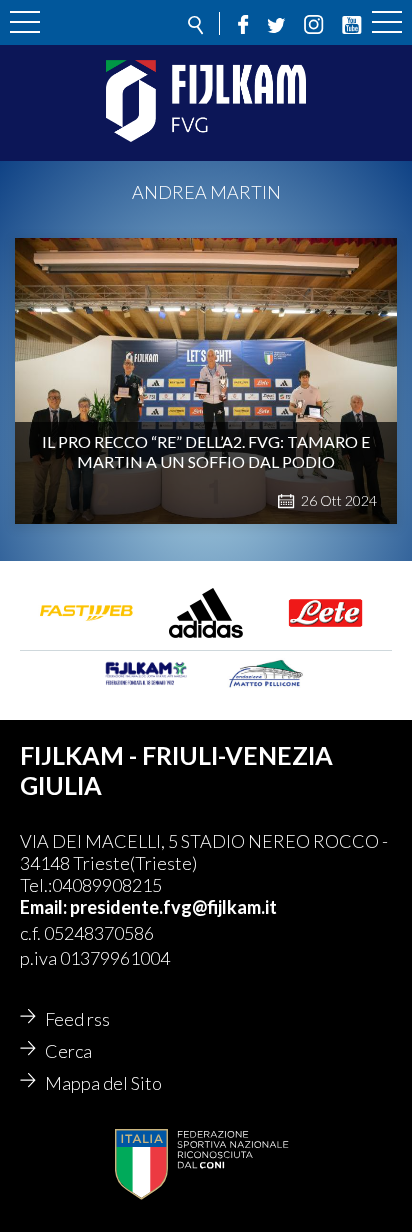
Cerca (68, 1051)
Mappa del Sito (103, 1083)
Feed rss (77, 1019)
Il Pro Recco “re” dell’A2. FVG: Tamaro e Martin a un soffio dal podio (206, 451)
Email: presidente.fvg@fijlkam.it (148, 907)
